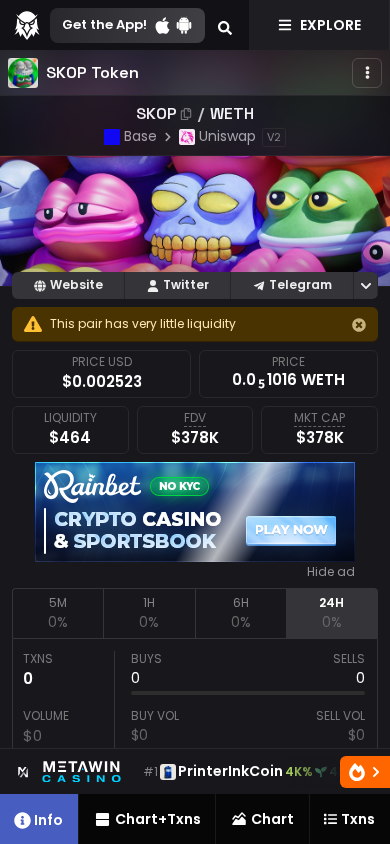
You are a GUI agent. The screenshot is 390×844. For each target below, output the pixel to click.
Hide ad (331, 572)
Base (140, 136)
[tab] (57, 613)
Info (48, 820)
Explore (330, 25)
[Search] (225, 25)
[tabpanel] (195, 731)
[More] (367, 73)
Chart (272, 819)
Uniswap (227, 136)
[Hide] (359, 325)
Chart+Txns (158, 819)
